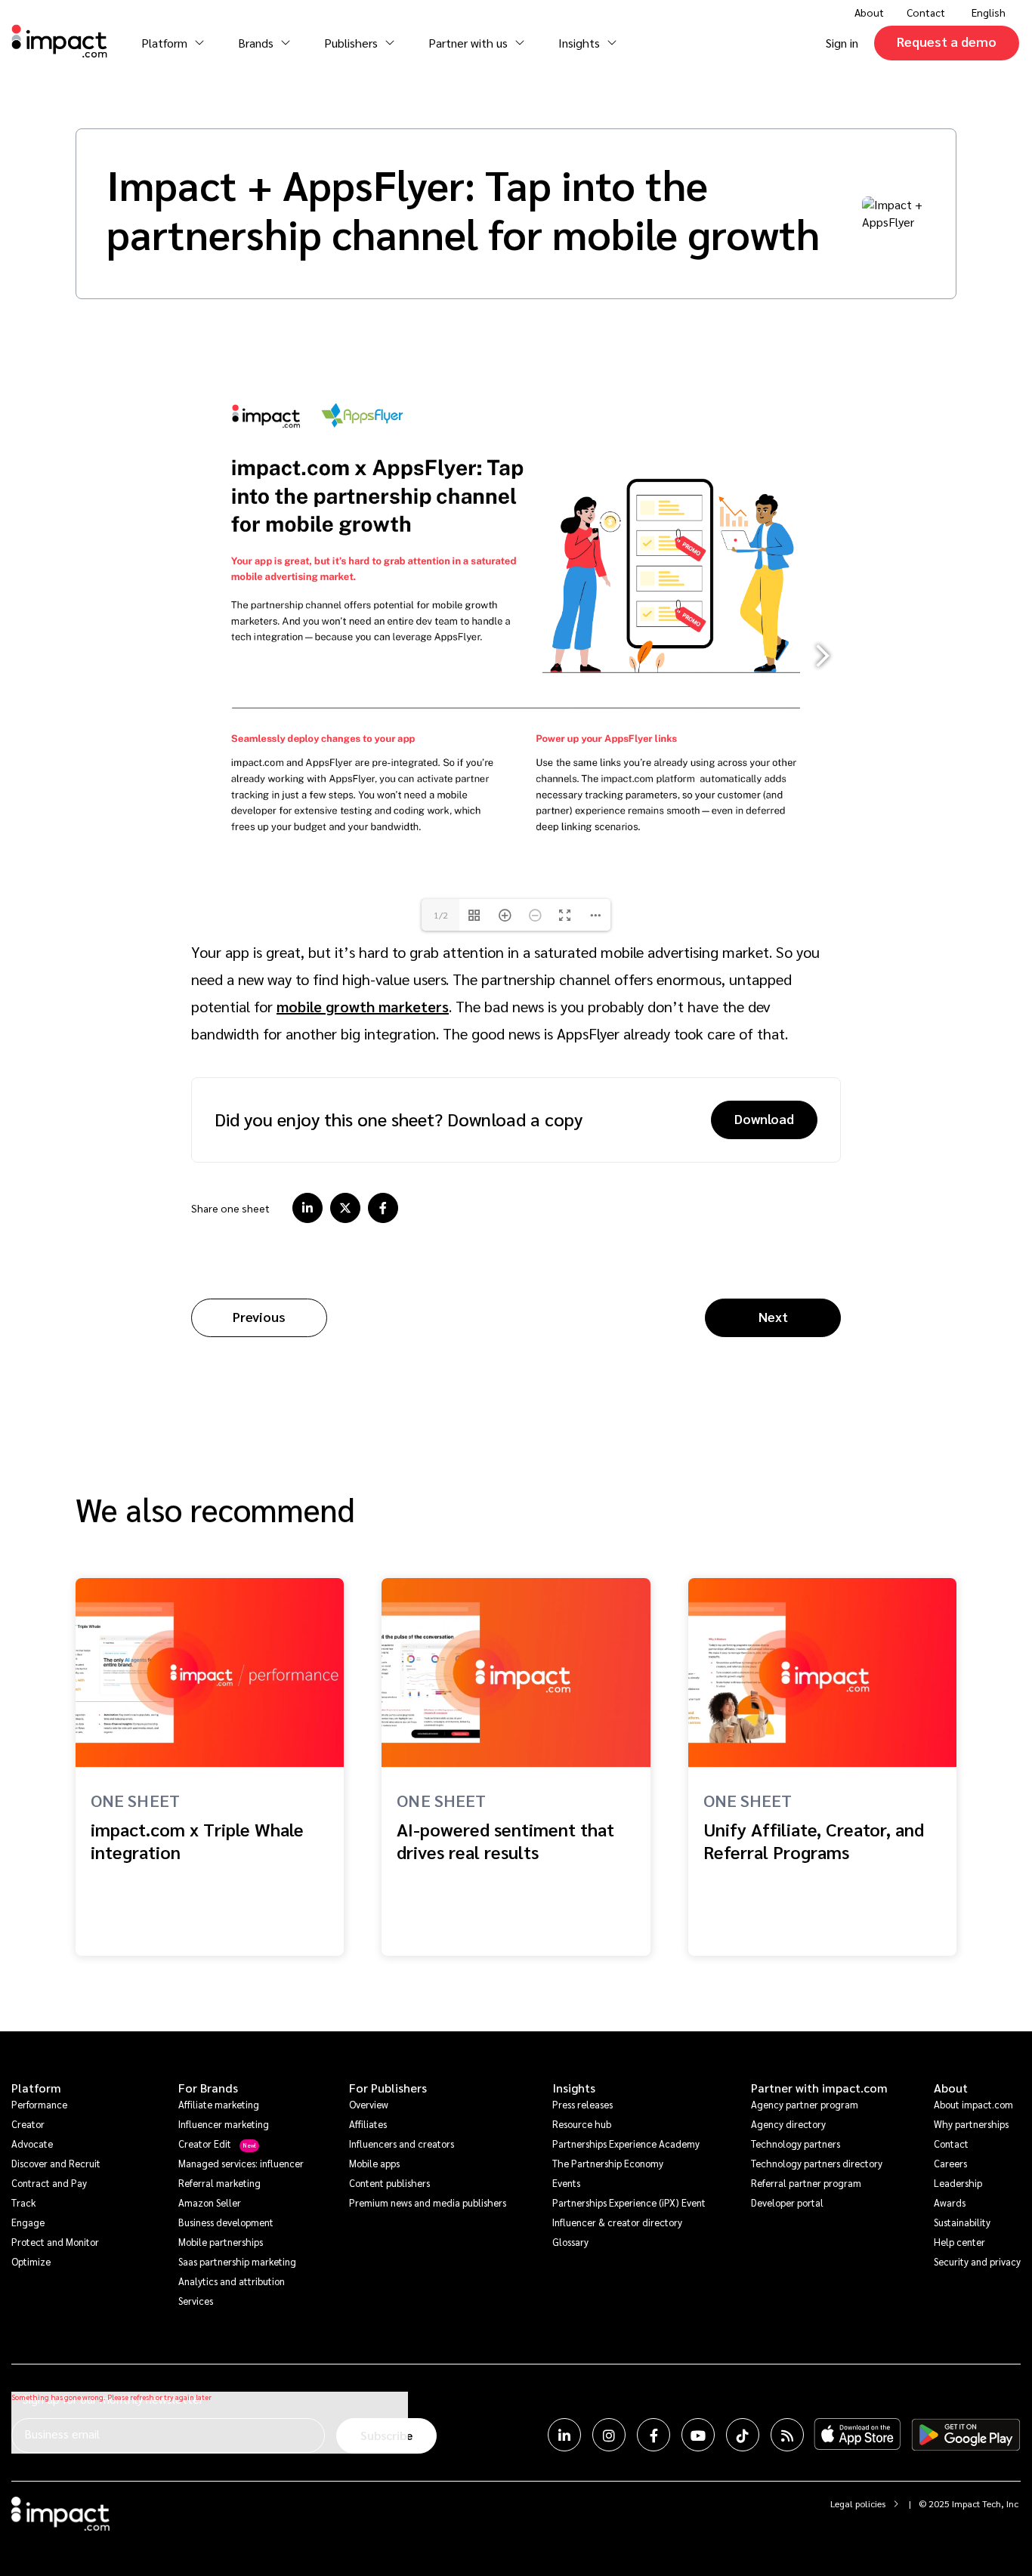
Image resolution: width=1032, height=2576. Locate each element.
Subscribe (386, 2435)
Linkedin (564, 2435)
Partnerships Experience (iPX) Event (629, 2202)
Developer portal (787, 2202)
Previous (259, 1316)
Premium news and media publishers (428, 2202)
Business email (62, 2434)
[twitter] (345, 1208)
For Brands (208, 2088)
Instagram (609, 2435)
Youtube (698, 2435)
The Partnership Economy (608, 2163)
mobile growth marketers (363, 1006)
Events (566, 2183)
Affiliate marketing (219, 2104)
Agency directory (788, 2124)
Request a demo (947, 41)
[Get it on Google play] (966, 2435)
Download (764, 1118)
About (951, 2088)
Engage (28, 2222)
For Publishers (388, 2088)
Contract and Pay (49, 2183)
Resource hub (582, 2124)
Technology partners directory (817, 2163)
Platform (36, 2088)
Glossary (570, 2242)
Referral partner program (806, 2183)
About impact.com (973, 2104)
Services (196, 2301)
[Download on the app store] (857, 2435)
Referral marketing (219, 2183)
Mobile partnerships (221, 2242)
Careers (950, 2163)
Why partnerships (971, 2124)
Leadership (958, 2183)
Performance (39, 2104)
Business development (226, 2222)
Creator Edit (205, 2144)
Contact (926, 12)
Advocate (32, 2144)
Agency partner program (805, 2104)
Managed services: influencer (241, 2163)
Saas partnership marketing (237, 2261)
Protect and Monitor (55, 2242)
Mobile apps (374, 2163)
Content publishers (389, 2183)
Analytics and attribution (232, 2281)
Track (23, 2202)
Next (773, 1316)
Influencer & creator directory (617, 2222)
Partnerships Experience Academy (626, 2144)
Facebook (653, 2435)
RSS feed (787, 2435)
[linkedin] (307, 1208)
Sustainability (962, 2222)
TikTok (743, 2435)
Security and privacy (977, 2261)
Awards (950, 2202)
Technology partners (796, 2144)
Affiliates (368, 2124)
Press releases (582, 2104)
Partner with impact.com (819, 2088)
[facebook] (383, 1208)
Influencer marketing (224, 2124)
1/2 (441, 915)
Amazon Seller (210, 2202)
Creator (28, 2124)
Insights (574, 2088)
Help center (959, 2242)
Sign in (842, 43)
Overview (369, 2104)
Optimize (31, 2261)
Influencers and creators (402, 2144)
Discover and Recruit (56, 2163)
